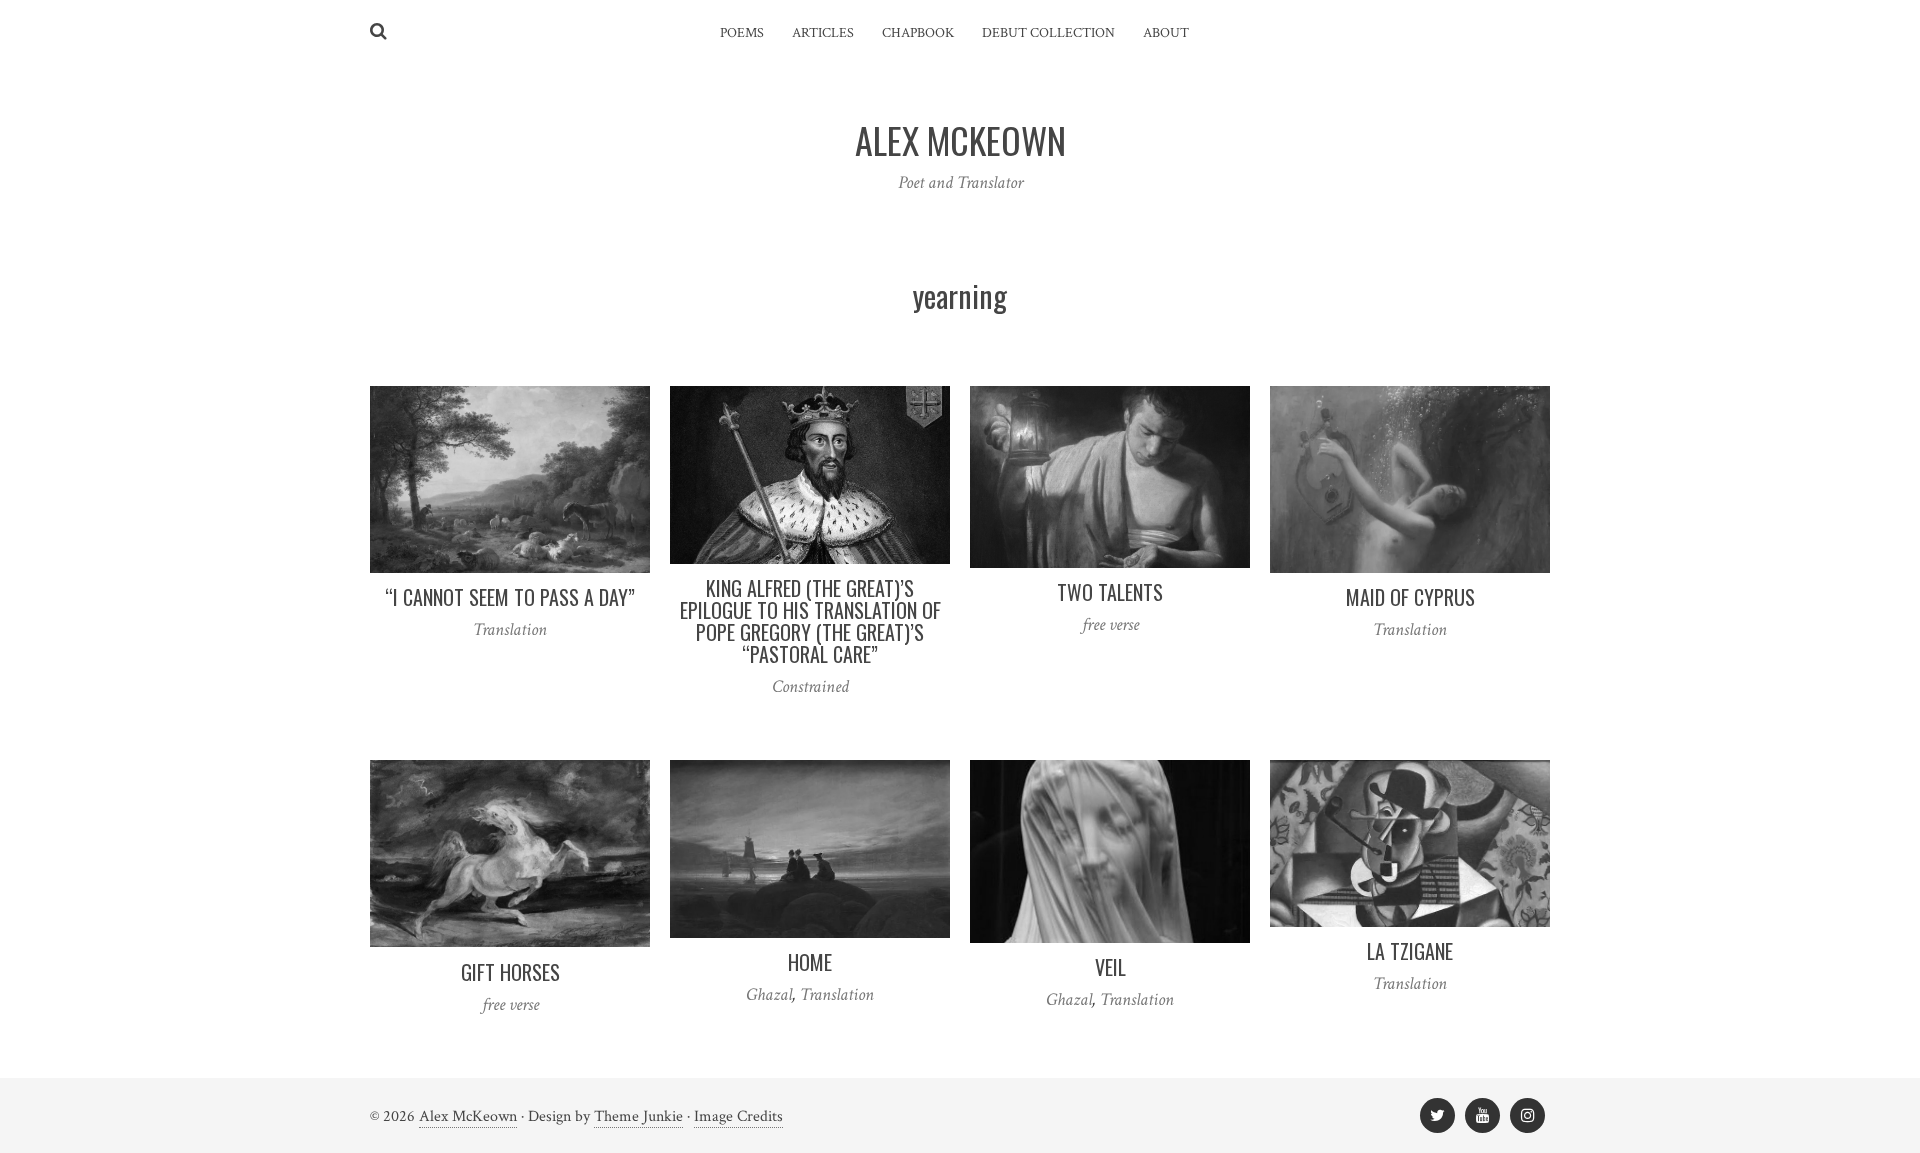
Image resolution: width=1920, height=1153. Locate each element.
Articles (823, 33)
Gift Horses (510, 972)
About (1166, 33)
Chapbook (918, 33)
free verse (1110, 624)
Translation (510, 629)
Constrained (810, 686)
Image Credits (738, 1116)
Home (810, 962)
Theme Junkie (638, 1116)
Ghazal (769, 994)
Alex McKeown (468, 1116)
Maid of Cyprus (1410, 597)
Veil (1110, 967)
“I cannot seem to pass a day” (510, 597)
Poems (742, 33)
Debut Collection (1048, 33)
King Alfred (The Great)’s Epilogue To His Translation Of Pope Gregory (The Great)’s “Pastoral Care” (810, 621)
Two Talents (1110, 592)
